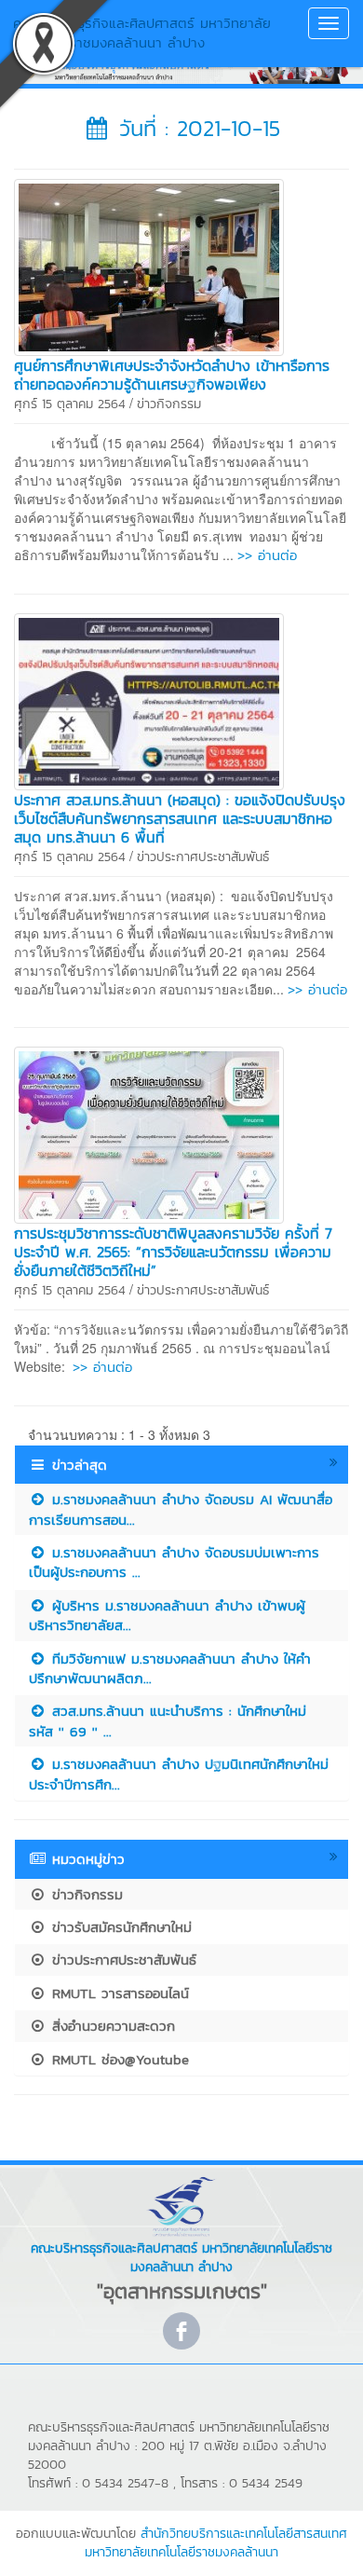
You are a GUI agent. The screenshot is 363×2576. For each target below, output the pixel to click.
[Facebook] (181, 2331)
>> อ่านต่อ (267, 555)
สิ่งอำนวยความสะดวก (111, 2026)
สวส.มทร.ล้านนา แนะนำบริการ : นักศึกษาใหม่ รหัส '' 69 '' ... (168, 1720)
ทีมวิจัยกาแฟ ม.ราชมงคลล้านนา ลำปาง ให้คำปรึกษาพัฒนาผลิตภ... (170, 1668)
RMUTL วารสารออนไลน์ (118, 1993)
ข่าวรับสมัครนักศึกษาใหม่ (119, 1927)
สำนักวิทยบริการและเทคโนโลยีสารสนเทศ (244, 2534)
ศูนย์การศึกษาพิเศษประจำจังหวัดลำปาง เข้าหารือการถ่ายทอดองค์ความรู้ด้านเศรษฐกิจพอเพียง (172, 375)
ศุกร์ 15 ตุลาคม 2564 (70, 404)
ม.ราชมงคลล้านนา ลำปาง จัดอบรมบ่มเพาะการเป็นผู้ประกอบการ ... (174, 1562)
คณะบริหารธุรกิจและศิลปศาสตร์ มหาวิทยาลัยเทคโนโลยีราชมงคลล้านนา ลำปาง (142, 33)
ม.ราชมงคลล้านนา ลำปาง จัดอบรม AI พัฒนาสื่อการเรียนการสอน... (181, 1509)
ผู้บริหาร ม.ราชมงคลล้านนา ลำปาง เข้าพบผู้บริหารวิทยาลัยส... (167, 1615)
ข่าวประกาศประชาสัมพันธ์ (203, 857)
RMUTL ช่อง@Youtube (118, 2059)
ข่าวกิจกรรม (169, 404)
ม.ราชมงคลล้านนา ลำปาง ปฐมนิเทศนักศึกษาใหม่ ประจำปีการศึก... (179, 1774)
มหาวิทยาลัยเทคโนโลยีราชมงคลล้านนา (181, 2552)
